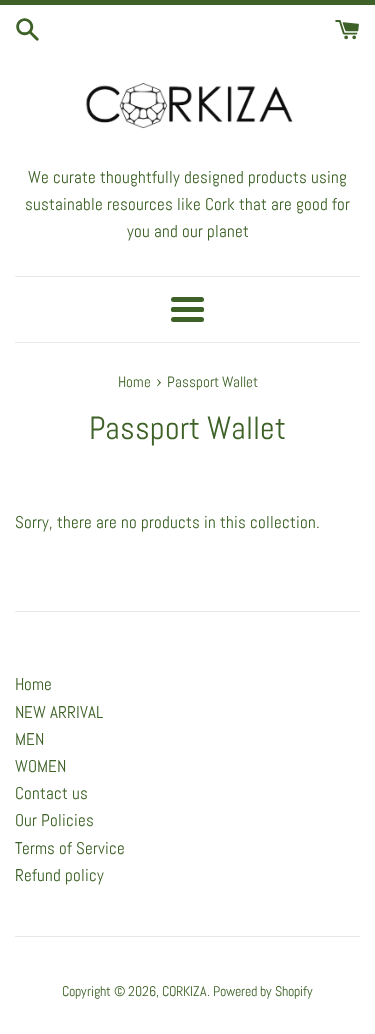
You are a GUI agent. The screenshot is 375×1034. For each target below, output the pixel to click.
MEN (29, 739)
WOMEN (40, 766)
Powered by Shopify (263, 991)
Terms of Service (70, 848)
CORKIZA (184, 991)
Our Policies (54, 820)
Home (33, 684)
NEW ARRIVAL (59, 712)
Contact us (51, 793)
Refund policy (59, 875)
